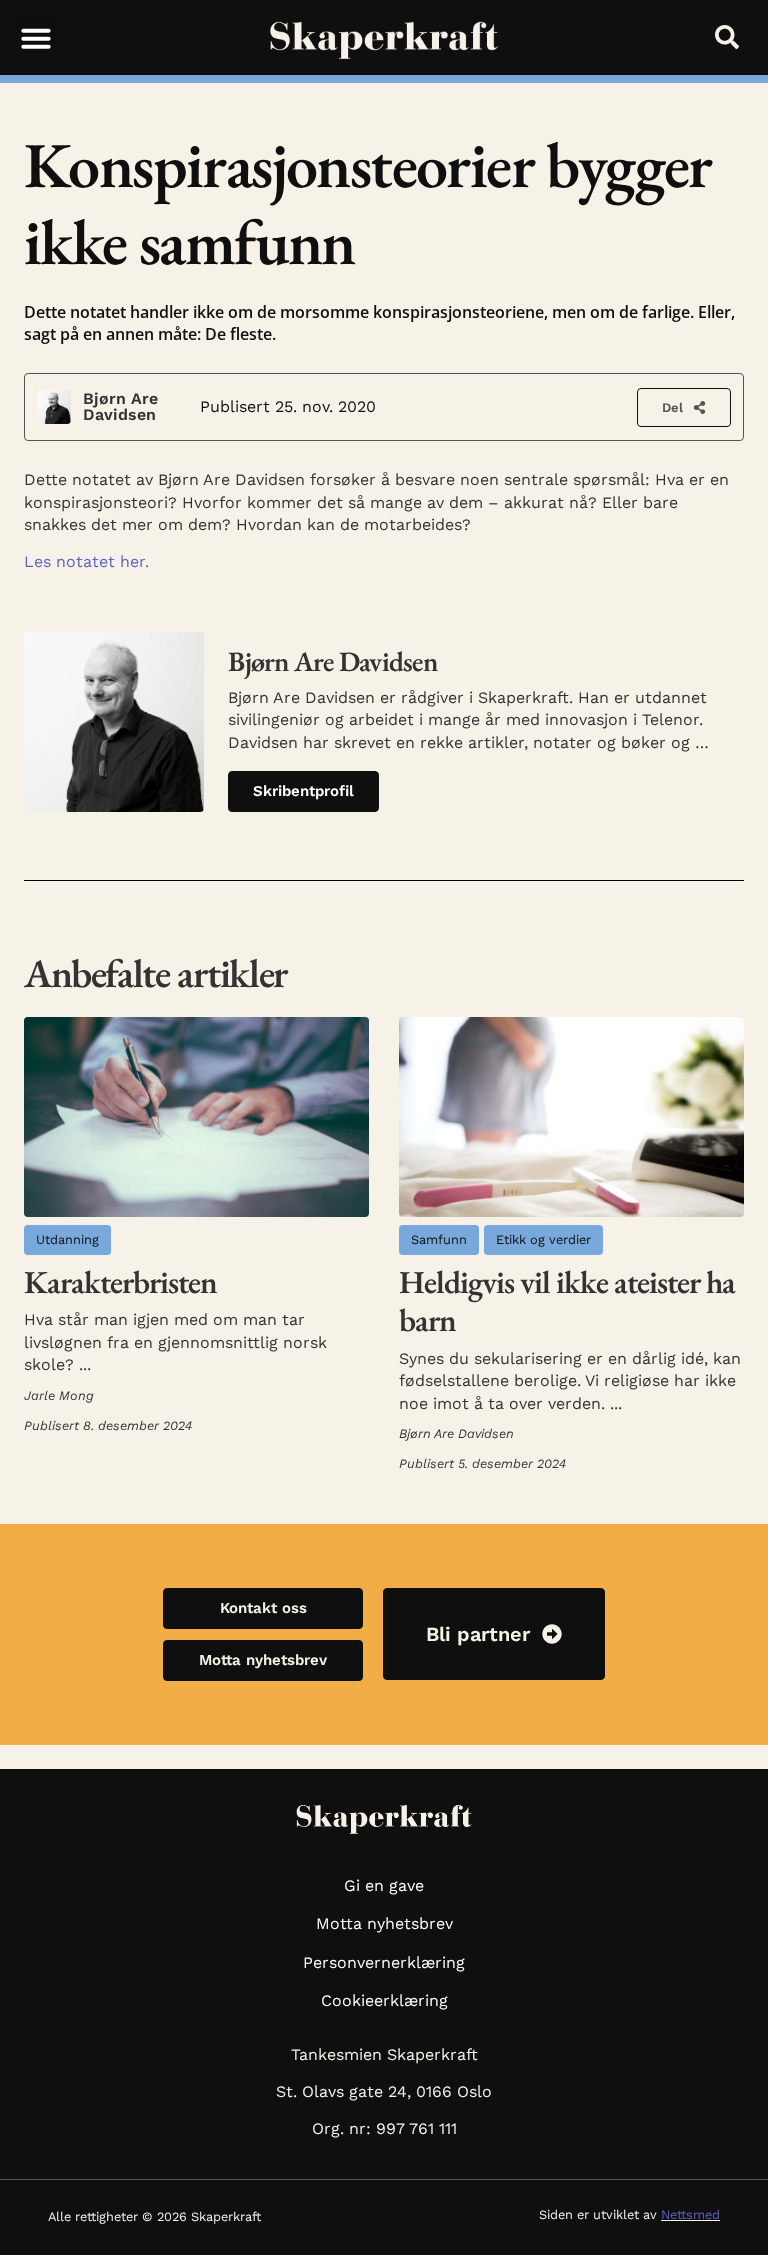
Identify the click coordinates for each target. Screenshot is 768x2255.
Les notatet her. (86, 561)
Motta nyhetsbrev (384, 1923)
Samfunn (439, 1239)
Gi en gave (384, 1885)
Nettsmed (690, 2214)
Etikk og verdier (543, 1239)
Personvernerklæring (384, 1962)
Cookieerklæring (384, 2000)
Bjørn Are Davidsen (120, 406)
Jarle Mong (59, 1395)
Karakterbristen (120, 1282)
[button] (36, 38)
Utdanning (67, 1239)
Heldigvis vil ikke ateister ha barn (567, 1301)
